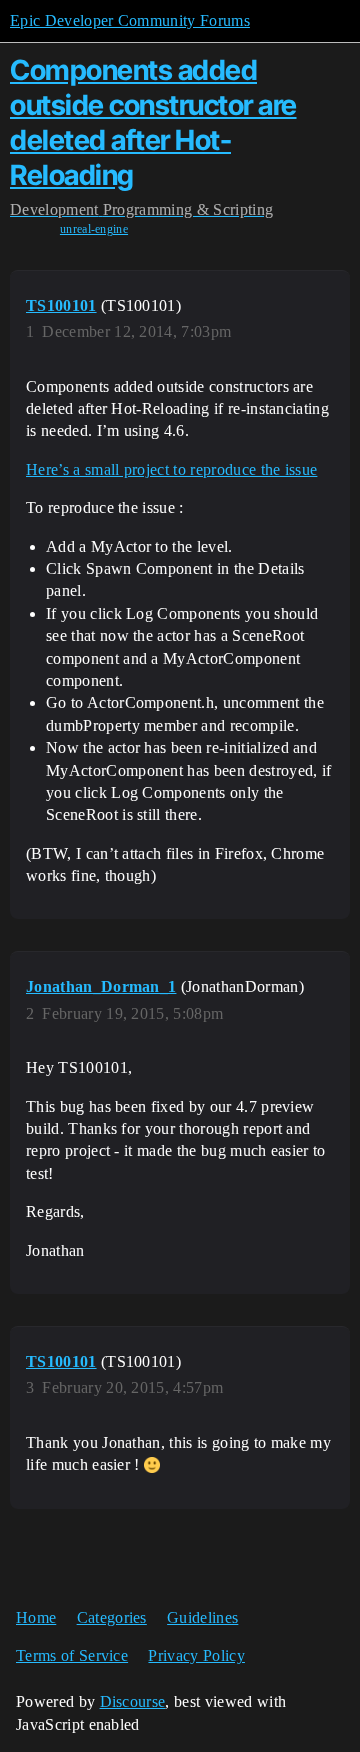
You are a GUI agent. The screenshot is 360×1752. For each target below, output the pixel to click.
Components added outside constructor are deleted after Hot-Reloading (153, 122)
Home (36, 1617)
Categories (112, 1617)
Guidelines (202, 1617)
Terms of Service (72, 1655)
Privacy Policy (196, 1655)
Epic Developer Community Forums (130, 20)
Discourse (133, 1701)
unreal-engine (94, 229)
